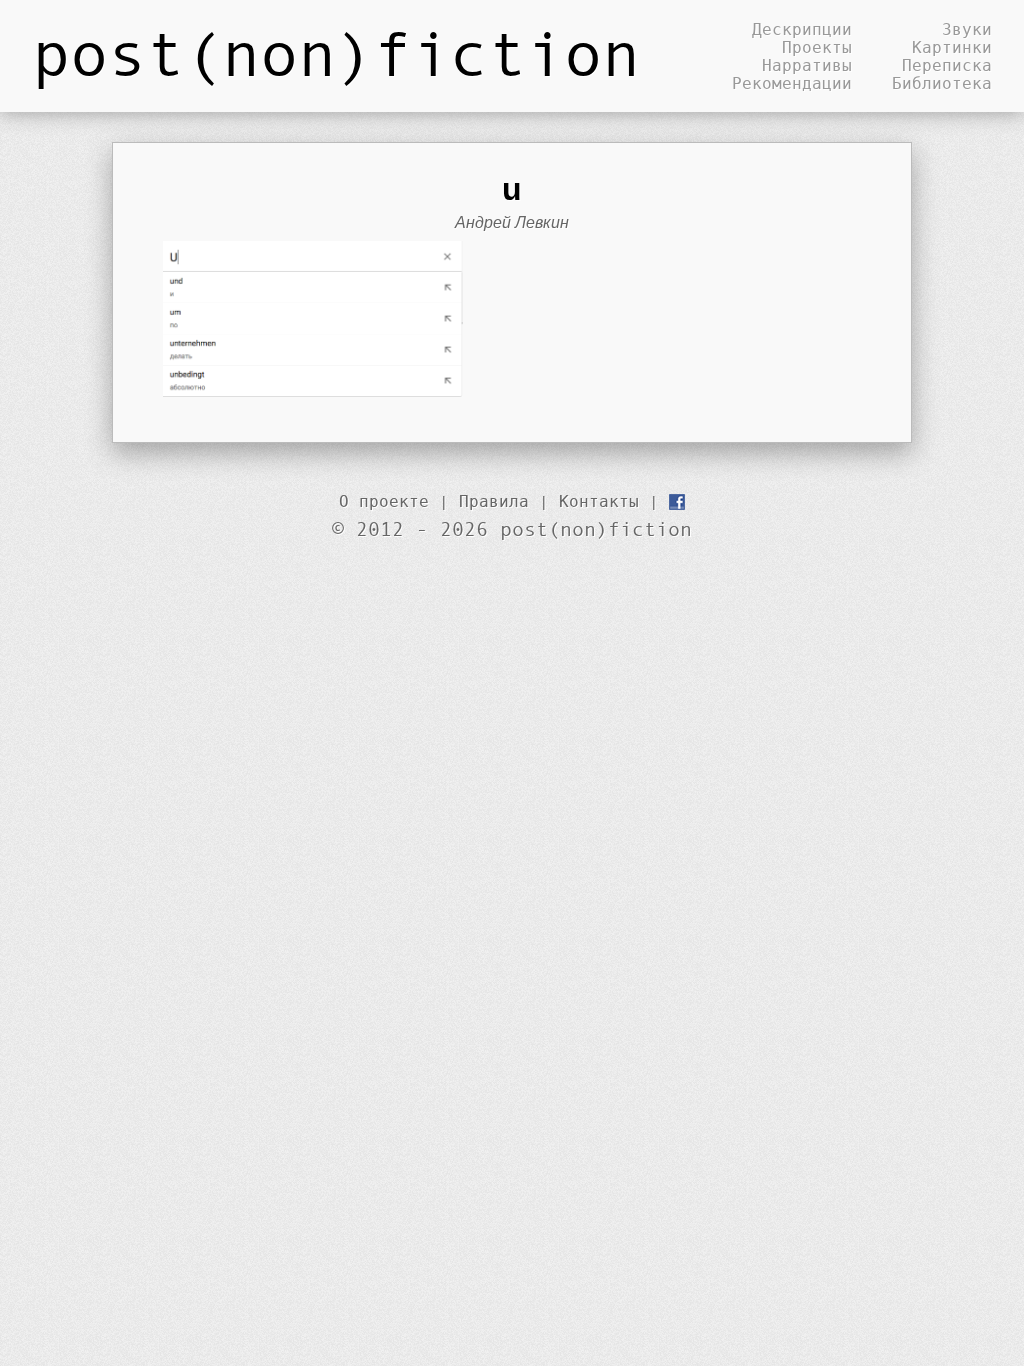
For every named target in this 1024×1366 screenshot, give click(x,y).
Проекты (817, 47)
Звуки (967, 29)
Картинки (952, 47)
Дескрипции (802, 29)
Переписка (947, 65)
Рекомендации (792, 83)
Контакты (599, 501)
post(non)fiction (336, 52)
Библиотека (942, 83)
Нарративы (807, 65)
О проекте (384, 501)
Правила (494, 501)
